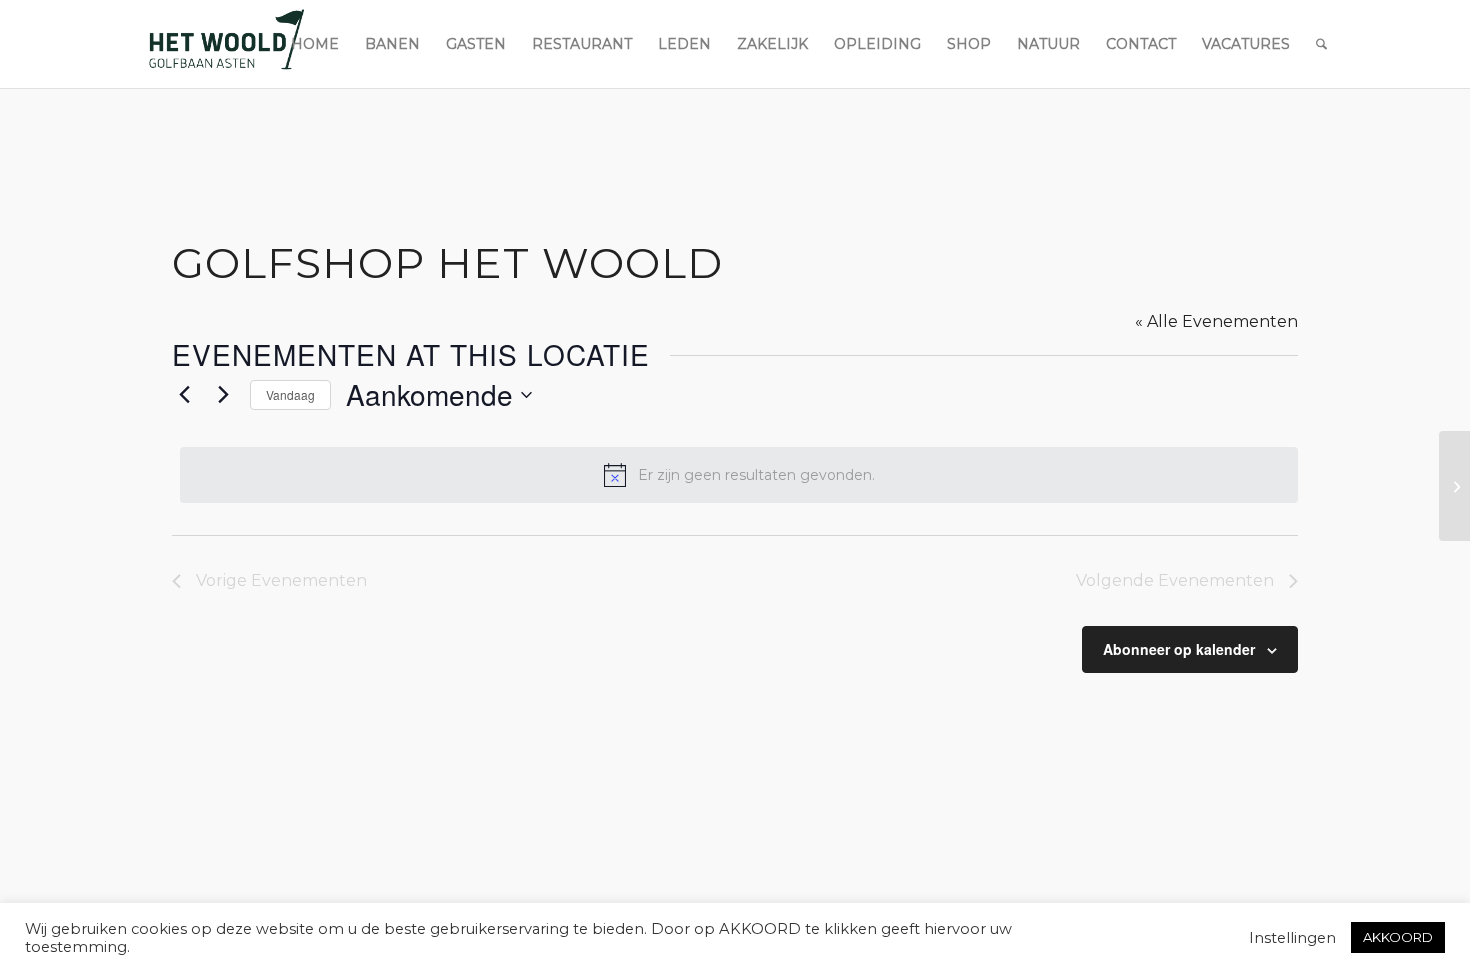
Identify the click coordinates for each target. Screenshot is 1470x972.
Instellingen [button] (1292, 938)
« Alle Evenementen (1216, 321)
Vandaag (290, 394)
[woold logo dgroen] (226, 44)
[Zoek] (1321, 44)
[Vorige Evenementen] (184, 395)
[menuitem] (315, 44)
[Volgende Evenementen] (223, 395)
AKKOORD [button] (1398, 937)
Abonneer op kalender (1179, 649)
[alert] (739, 475)
